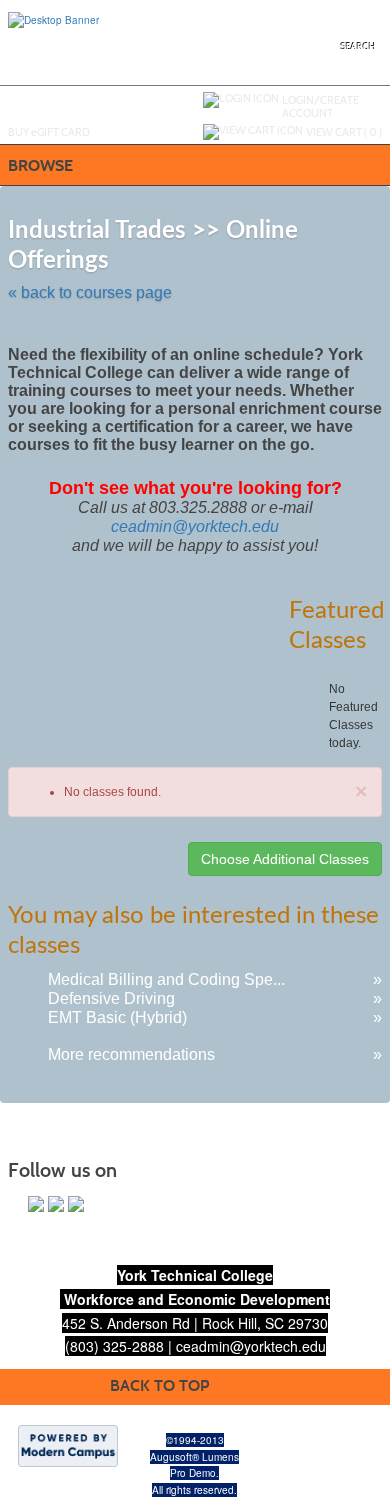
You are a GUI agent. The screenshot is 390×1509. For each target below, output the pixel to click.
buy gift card (49, 132)
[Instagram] (56, 1204)
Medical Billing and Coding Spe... (166, 979)
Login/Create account (320, 106)
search (358, 47)
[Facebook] (36, 1204)
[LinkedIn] (76, 1204)
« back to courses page (90, 292)
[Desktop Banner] (53, 19)
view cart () (344, 132)
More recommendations (131, 1054)
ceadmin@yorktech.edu (195, 526)
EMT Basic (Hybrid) (117, 1017)
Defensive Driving (111, 998)
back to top (159, 1385)
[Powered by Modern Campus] (68, 1444)
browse (40, 165)
